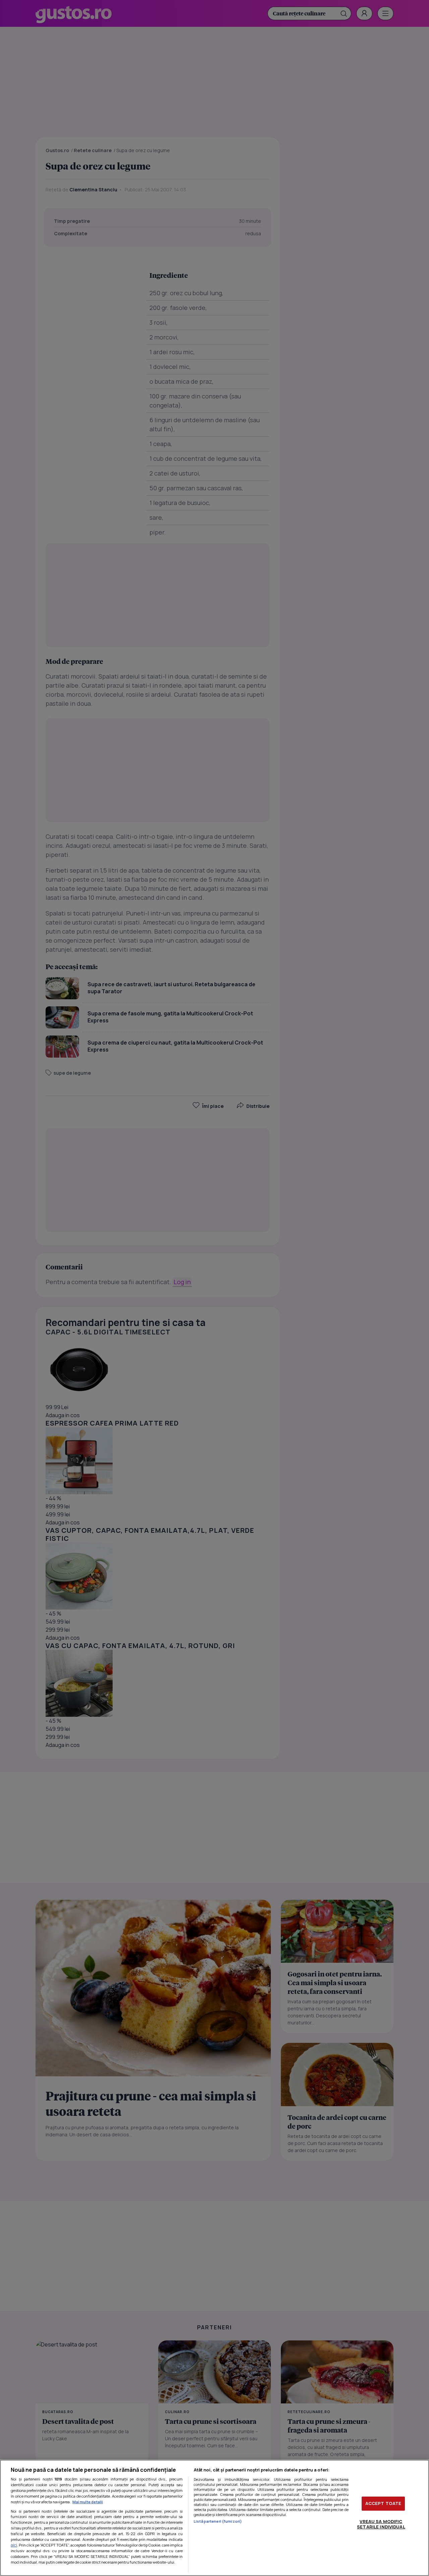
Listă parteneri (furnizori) (218, 2521)
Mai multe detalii (88, 2502)
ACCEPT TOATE (383, 2503)
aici (14, 2545)
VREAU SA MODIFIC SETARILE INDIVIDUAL (381, 2524)
